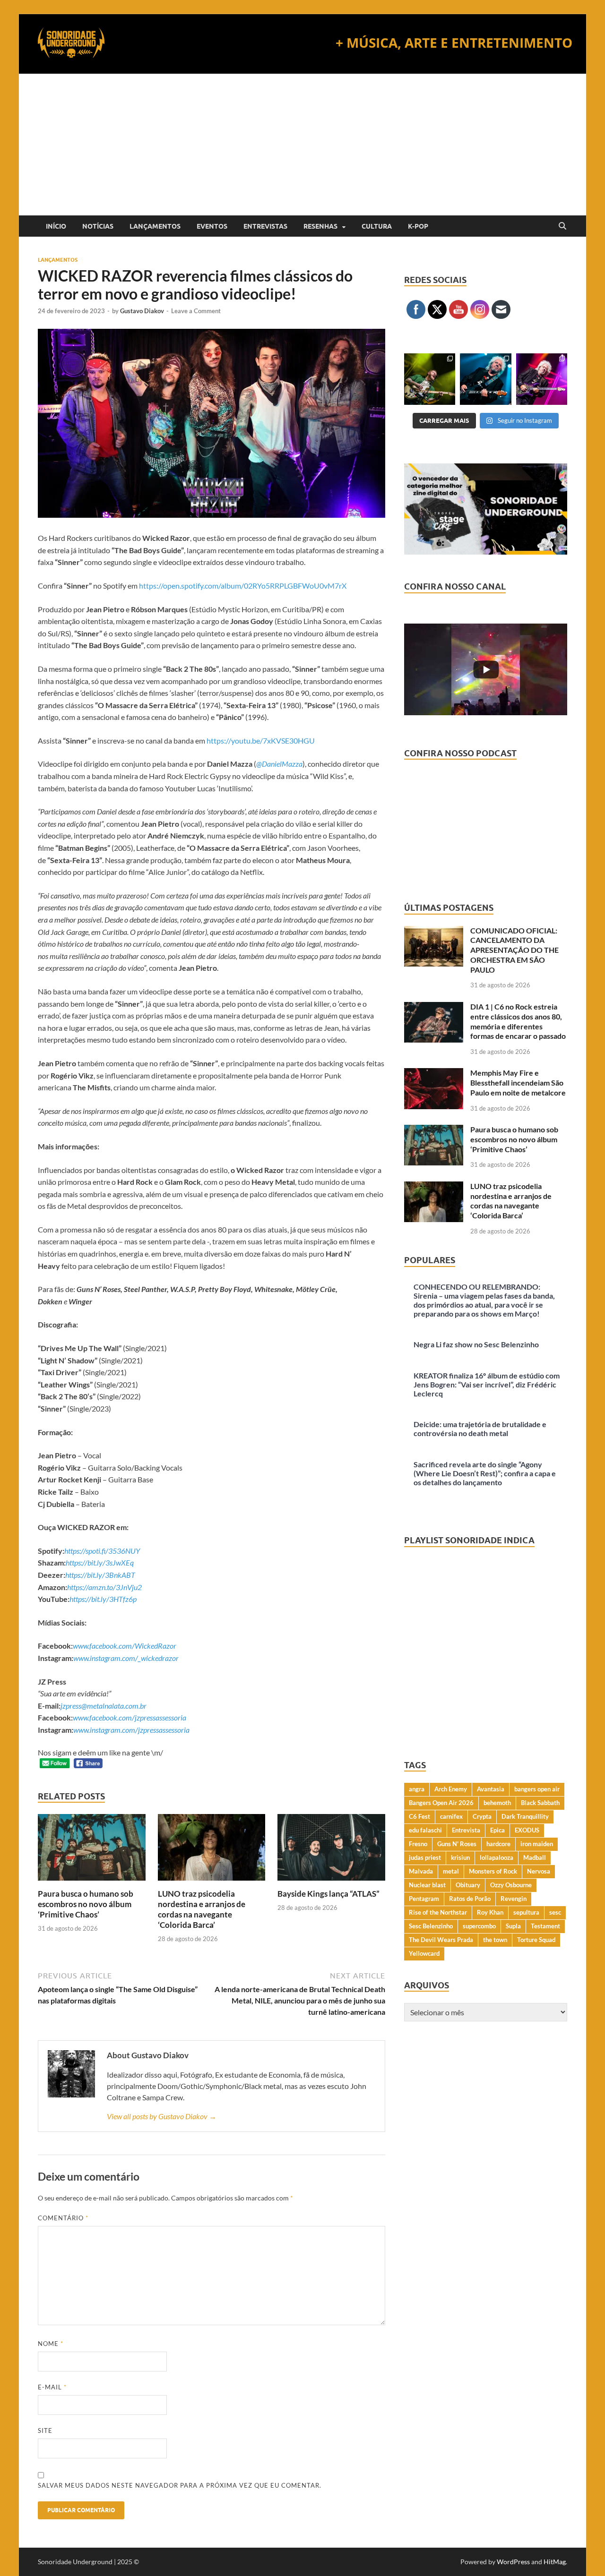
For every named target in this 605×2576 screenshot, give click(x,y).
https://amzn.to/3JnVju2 (104, 1587)
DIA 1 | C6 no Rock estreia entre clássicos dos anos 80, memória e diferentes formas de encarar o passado (518, 1021)
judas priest (425, 1857)
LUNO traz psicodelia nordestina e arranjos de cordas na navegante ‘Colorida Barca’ (202, 1909)
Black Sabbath (540, 1803)
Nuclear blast (427, 1885)
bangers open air (537, 1789)
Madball (535, 1857)
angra (417, 1789)
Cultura (377, 226)
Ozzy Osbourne (511, 1885)
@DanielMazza (279, 764)
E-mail (52, 2387)
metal (451, 1871)
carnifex (451, 1816)
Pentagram (424, 1899)
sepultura (526, 1912)
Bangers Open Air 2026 (441, 1803)
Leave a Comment (196, 311)
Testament (545, 1926)
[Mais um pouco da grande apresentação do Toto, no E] (485, 379)
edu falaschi (425, 1830)
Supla (513, 1926)
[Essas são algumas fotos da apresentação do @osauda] (430, 379)
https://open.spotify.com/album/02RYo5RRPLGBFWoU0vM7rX (243, 586)
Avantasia (491, 1789)
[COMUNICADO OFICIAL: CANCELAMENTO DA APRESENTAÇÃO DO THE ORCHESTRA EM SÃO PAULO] (434, 931)
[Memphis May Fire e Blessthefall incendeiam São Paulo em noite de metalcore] (434, 1074)
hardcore (498, 1844)
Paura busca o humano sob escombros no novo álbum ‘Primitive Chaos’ (86, 1904)
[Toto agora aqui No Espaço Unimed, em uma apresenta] (542, 379)
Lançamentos (155, 226)
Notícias (98, 226)
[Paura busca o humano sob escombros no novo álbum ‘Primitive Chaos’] (92, 1850)
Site (45, 2431)
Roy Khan (490, 1912)
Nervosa (539, 1871)
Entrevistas (265, 226)
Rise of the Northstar (438, 1912)
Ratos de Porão (470, 1899)
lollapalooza (497, 1857)
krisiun (460, 1857)
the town (495, 1940)
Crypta (482, 1816)
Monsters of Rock (493, 1871)
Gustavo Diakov (142, 311)
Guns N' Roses (457, 1844)
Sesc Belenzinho (431, 1926)
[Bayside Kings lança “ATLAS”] (331, 1850)
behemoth (497, 1803)
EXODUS (527, 1830)
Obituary (468, 1885)
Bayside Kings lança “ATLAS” (328, 1894)
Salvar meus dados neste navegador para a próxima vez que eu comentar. (180, 2485)
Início (56, 226)
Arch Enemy (451, 1789)
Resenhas (320, 226)
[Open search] (562, 226)
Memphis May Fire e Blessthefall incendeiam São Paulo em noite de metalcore (518, 1083)
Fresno (418, 1844)
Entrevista (466, 1830)
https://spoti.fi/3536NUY (102, 1551)
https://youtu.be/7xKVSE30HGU (261, 740)
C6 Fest (419, 1816)
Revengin (514, 1899)
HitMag (555, 2562)
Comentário (63, 2218)
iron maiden (537, 1844)
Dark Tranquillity (525, 1816)
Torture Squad (536, 1940)
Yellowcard (424, 1953)
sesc (555, 1912)
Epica (497, 1830)
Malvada (421, 1871)
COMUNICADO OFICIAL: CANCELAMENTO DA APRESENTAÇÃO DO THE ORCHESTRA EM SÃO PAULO (514, 950)
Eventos (212, 226)
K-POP (418, 226)
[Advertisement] (302, 145)
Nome (51, 2344)
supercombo (479, 1926)
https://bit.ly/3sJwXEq (100, 1562)
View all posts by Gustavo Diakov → (162, 2116)
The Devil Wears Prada (441, 1940)
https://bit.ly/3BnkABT (100, 1575)
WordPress (513, 2562)
